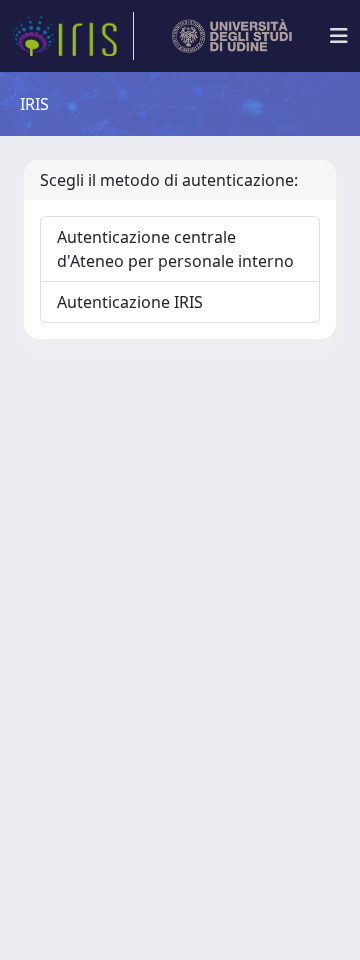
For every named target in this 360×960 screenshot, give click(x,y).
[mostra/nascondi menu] (339, 36)
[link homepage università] (232, 36)
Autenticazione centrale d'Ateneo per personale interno (175, 249)
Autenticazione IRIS (130, 302)
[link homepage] (73, 36)
